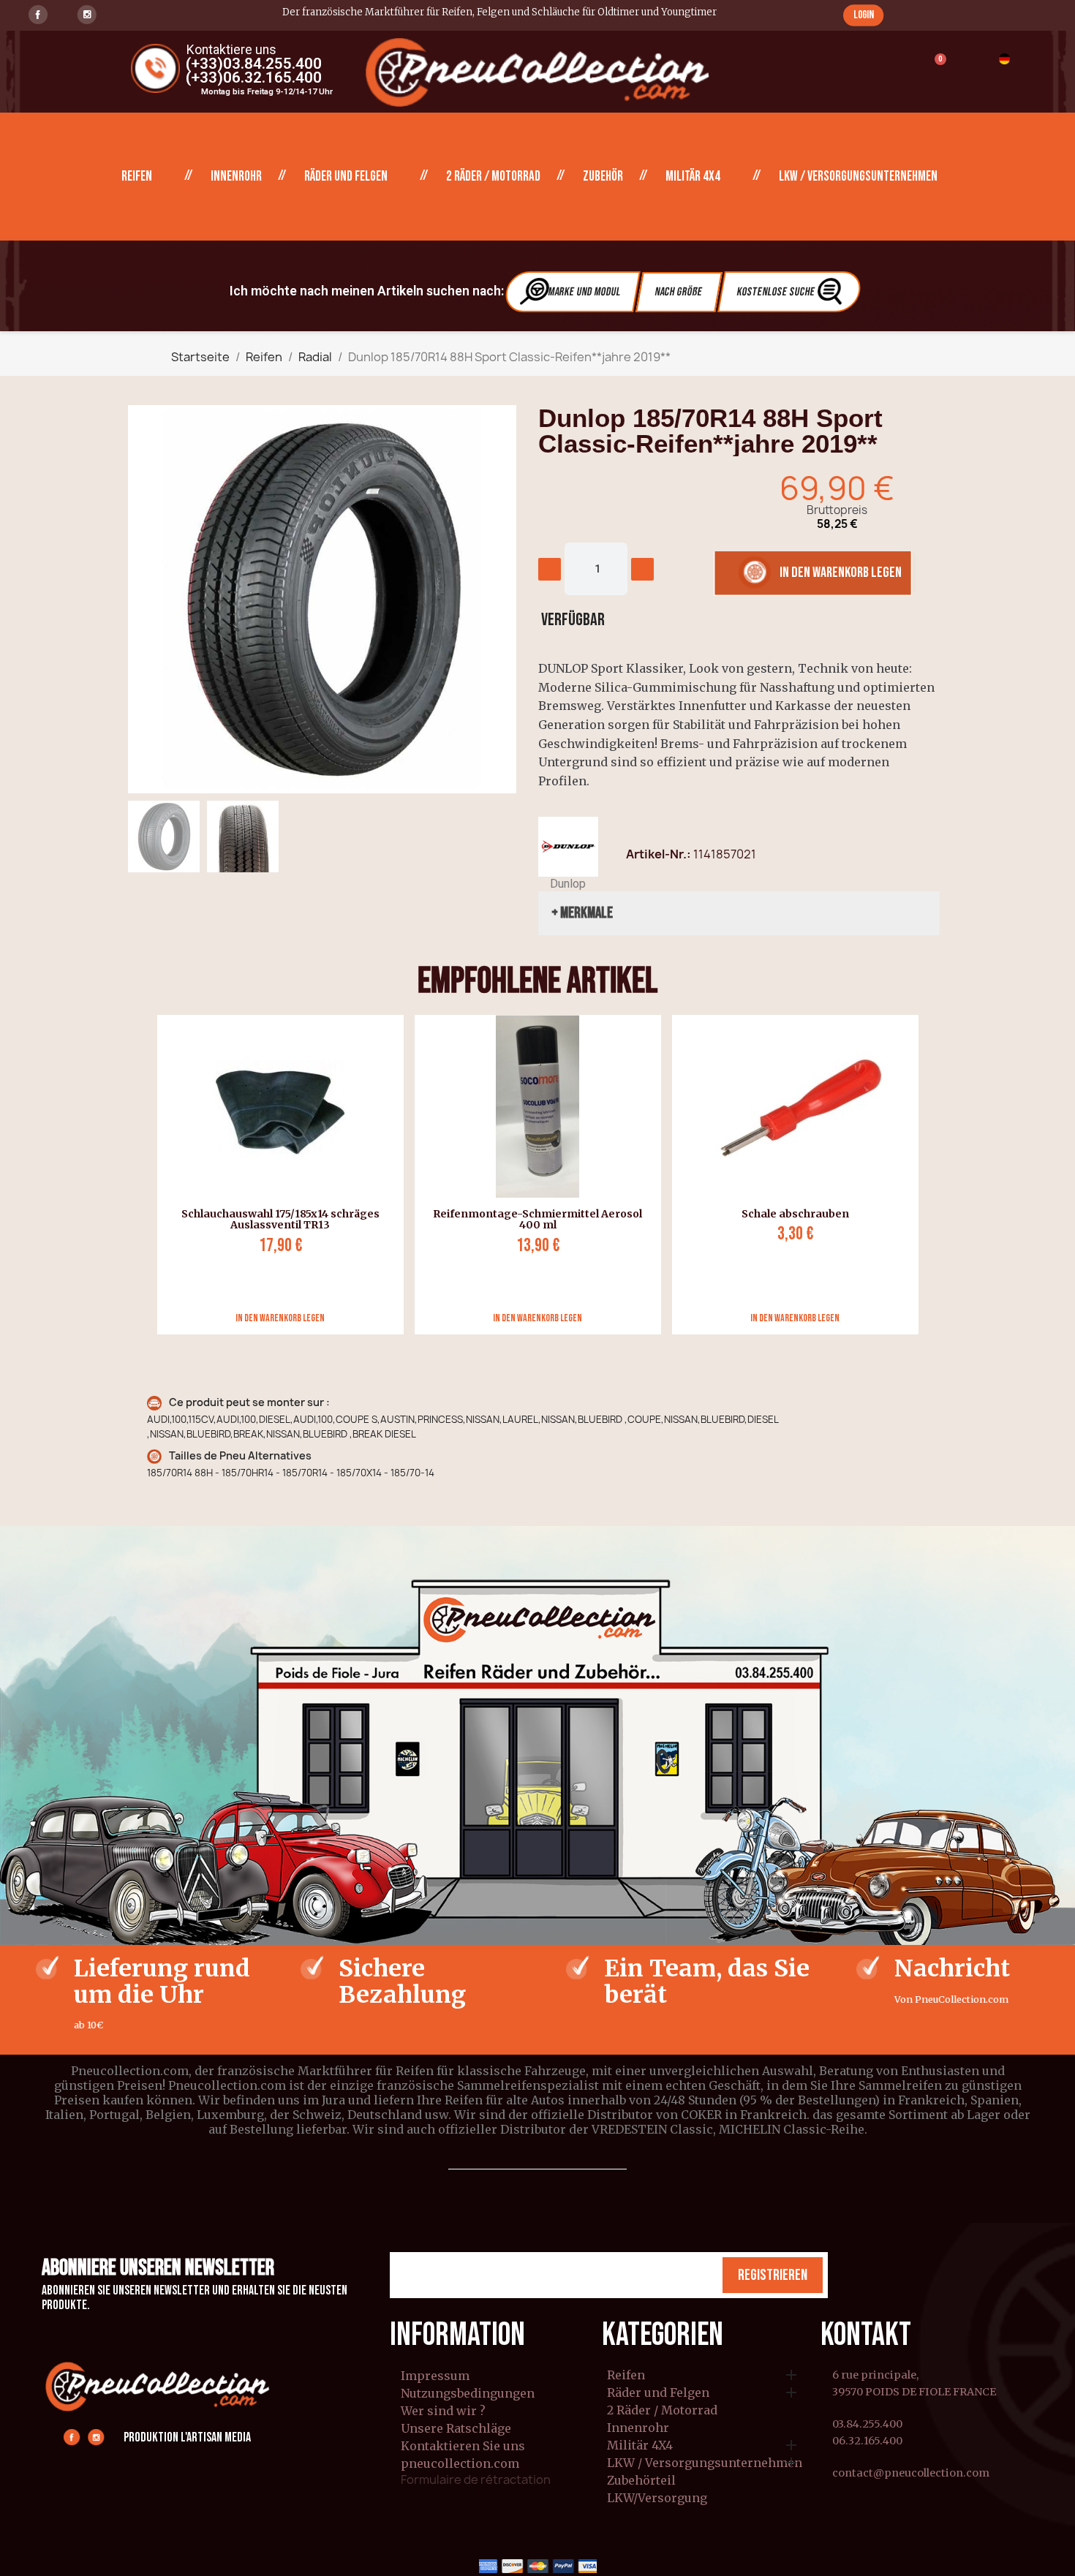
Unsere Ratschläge (456, 2428)
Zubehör (603, 177)
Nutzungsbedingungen (468, 2393)
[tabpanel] (275, 1175)
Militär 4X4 (693, 177)
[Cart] (933, 68)
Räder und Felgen (346, 177)
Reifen (137, 177)
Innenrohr (236, 177)
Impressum (435, 2376)
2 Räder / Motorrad (493, 177)
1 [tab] (537, 1345)
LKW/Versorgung (657, 2498)
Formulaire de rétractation (476, 2479)
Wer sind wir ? (443, 2411)
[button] (863, 15)
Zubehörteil (641, 2481)
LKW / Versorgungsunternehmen (858, 177)
